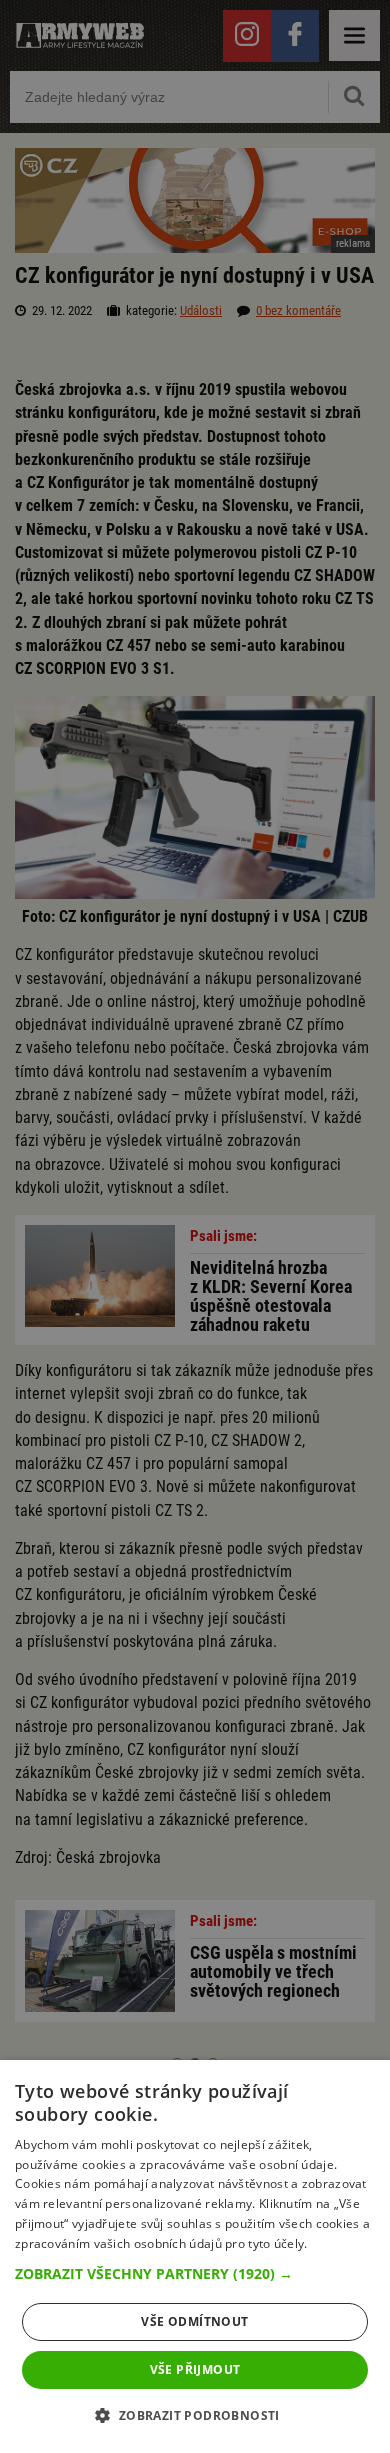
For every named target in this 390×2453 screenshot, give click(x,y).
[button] (195, 2274)
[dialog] (195, 2256)
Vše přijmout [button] (195, 2369)
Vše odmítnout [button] (194, 2321)
